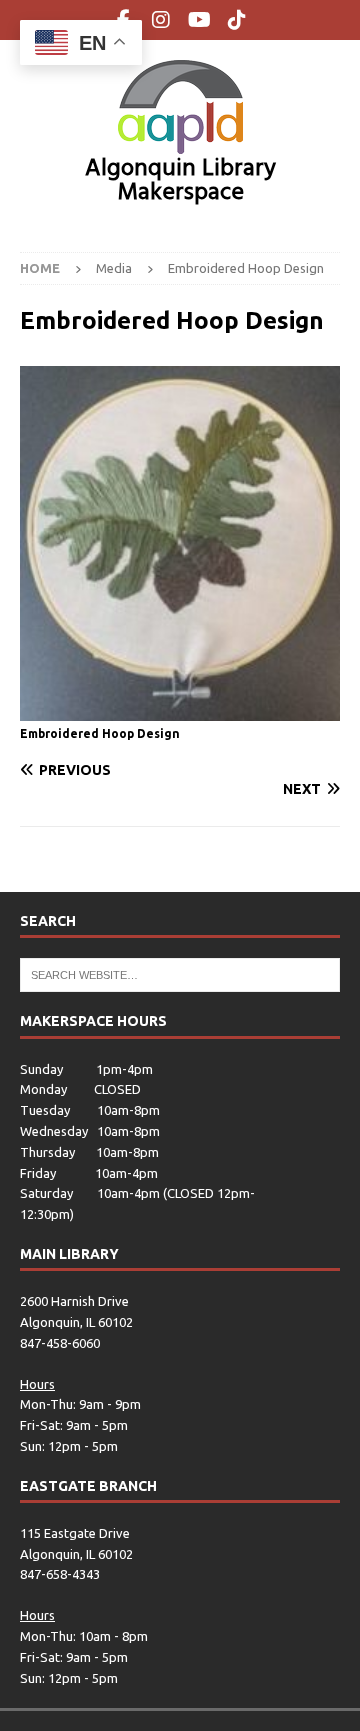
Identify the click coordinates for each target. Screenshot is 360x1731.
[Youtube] (199, 20)
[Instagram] (161, 20)
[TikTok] (237, 20)
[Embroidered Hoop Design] (180, 710)
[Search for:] (180, 974)
